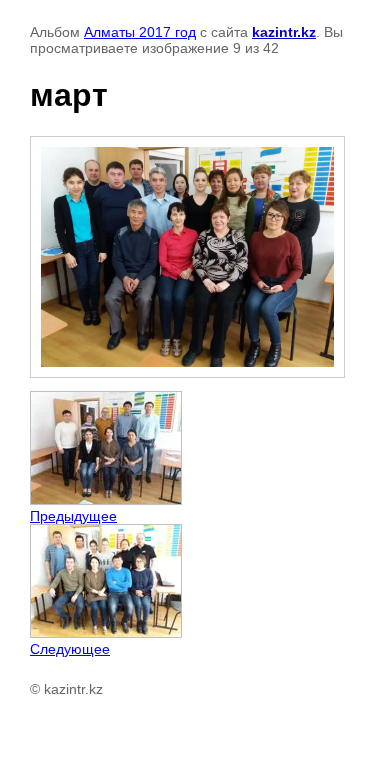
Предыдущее (73, 516)
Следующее (70, 649)
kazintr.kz (284, 32)
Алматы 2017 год (140, 32)
